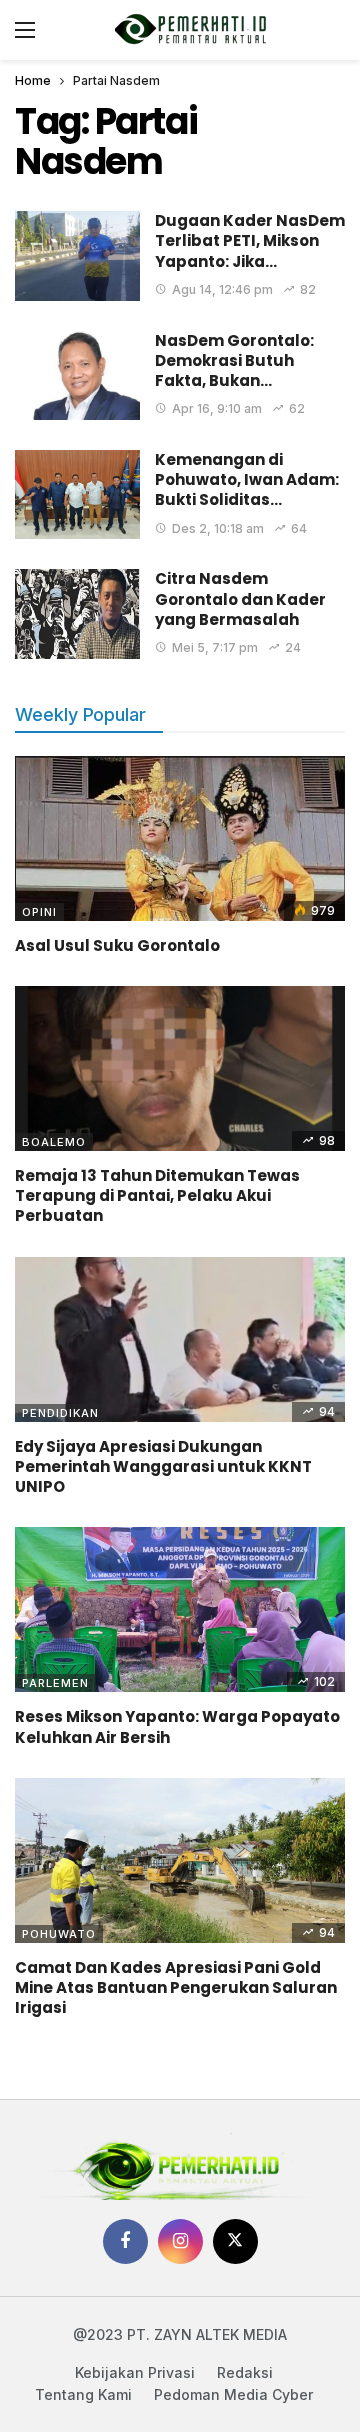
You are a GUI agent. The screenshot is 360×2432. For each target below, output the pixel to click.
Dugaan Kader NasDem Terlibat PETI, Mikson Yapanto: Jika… (250, 241)
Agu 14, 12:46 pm (222, 289)
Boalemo (54, 1142)
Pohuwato (59, 1934)
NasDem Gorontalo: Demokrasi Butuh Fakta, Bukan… (234, 361)
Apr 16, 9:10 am (217, 408)
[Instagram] (180, 2241)
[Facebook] (125, 2241)
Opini (39, 912)
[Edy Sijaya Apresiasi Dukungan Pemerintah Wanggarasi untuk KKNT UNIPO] (180, 1339)
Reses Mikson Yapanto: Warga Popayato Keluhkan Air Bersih (177, 1726)
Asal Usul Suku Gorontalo (117, 945)
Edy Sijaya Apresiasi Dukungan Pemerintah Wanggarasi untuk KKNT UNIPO (163, 1467)
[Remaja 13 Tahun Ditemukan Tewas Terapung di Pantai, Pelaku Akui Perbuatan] (180, 1068)
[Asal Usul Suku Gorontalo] (180, 838)
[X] (235, 2241)
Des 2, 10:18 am (218, 528)
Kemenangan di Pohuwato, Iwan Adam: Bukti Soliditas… (247, 480)
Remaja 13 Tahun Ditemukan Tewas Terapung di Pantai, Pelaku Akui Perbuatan (157, 1196)
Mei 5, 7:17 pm (215, 647)
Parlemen (55, 1683)
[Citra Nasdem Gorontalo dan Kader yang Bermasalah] (77, 613)
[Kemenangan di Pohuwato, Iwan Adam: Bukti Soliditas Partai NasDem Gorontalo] (77, 494)
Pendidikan (60, 1413)
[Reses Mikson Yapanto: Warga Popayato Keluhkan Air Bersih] (180, 1609)
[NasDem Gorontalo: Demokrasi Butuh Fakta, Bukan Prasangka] (77, 375)
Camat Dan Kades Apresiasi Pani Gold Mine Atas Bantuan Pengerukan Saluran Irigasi (176, 1988)
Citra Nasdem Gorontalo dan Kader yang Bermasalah (240, 599)
